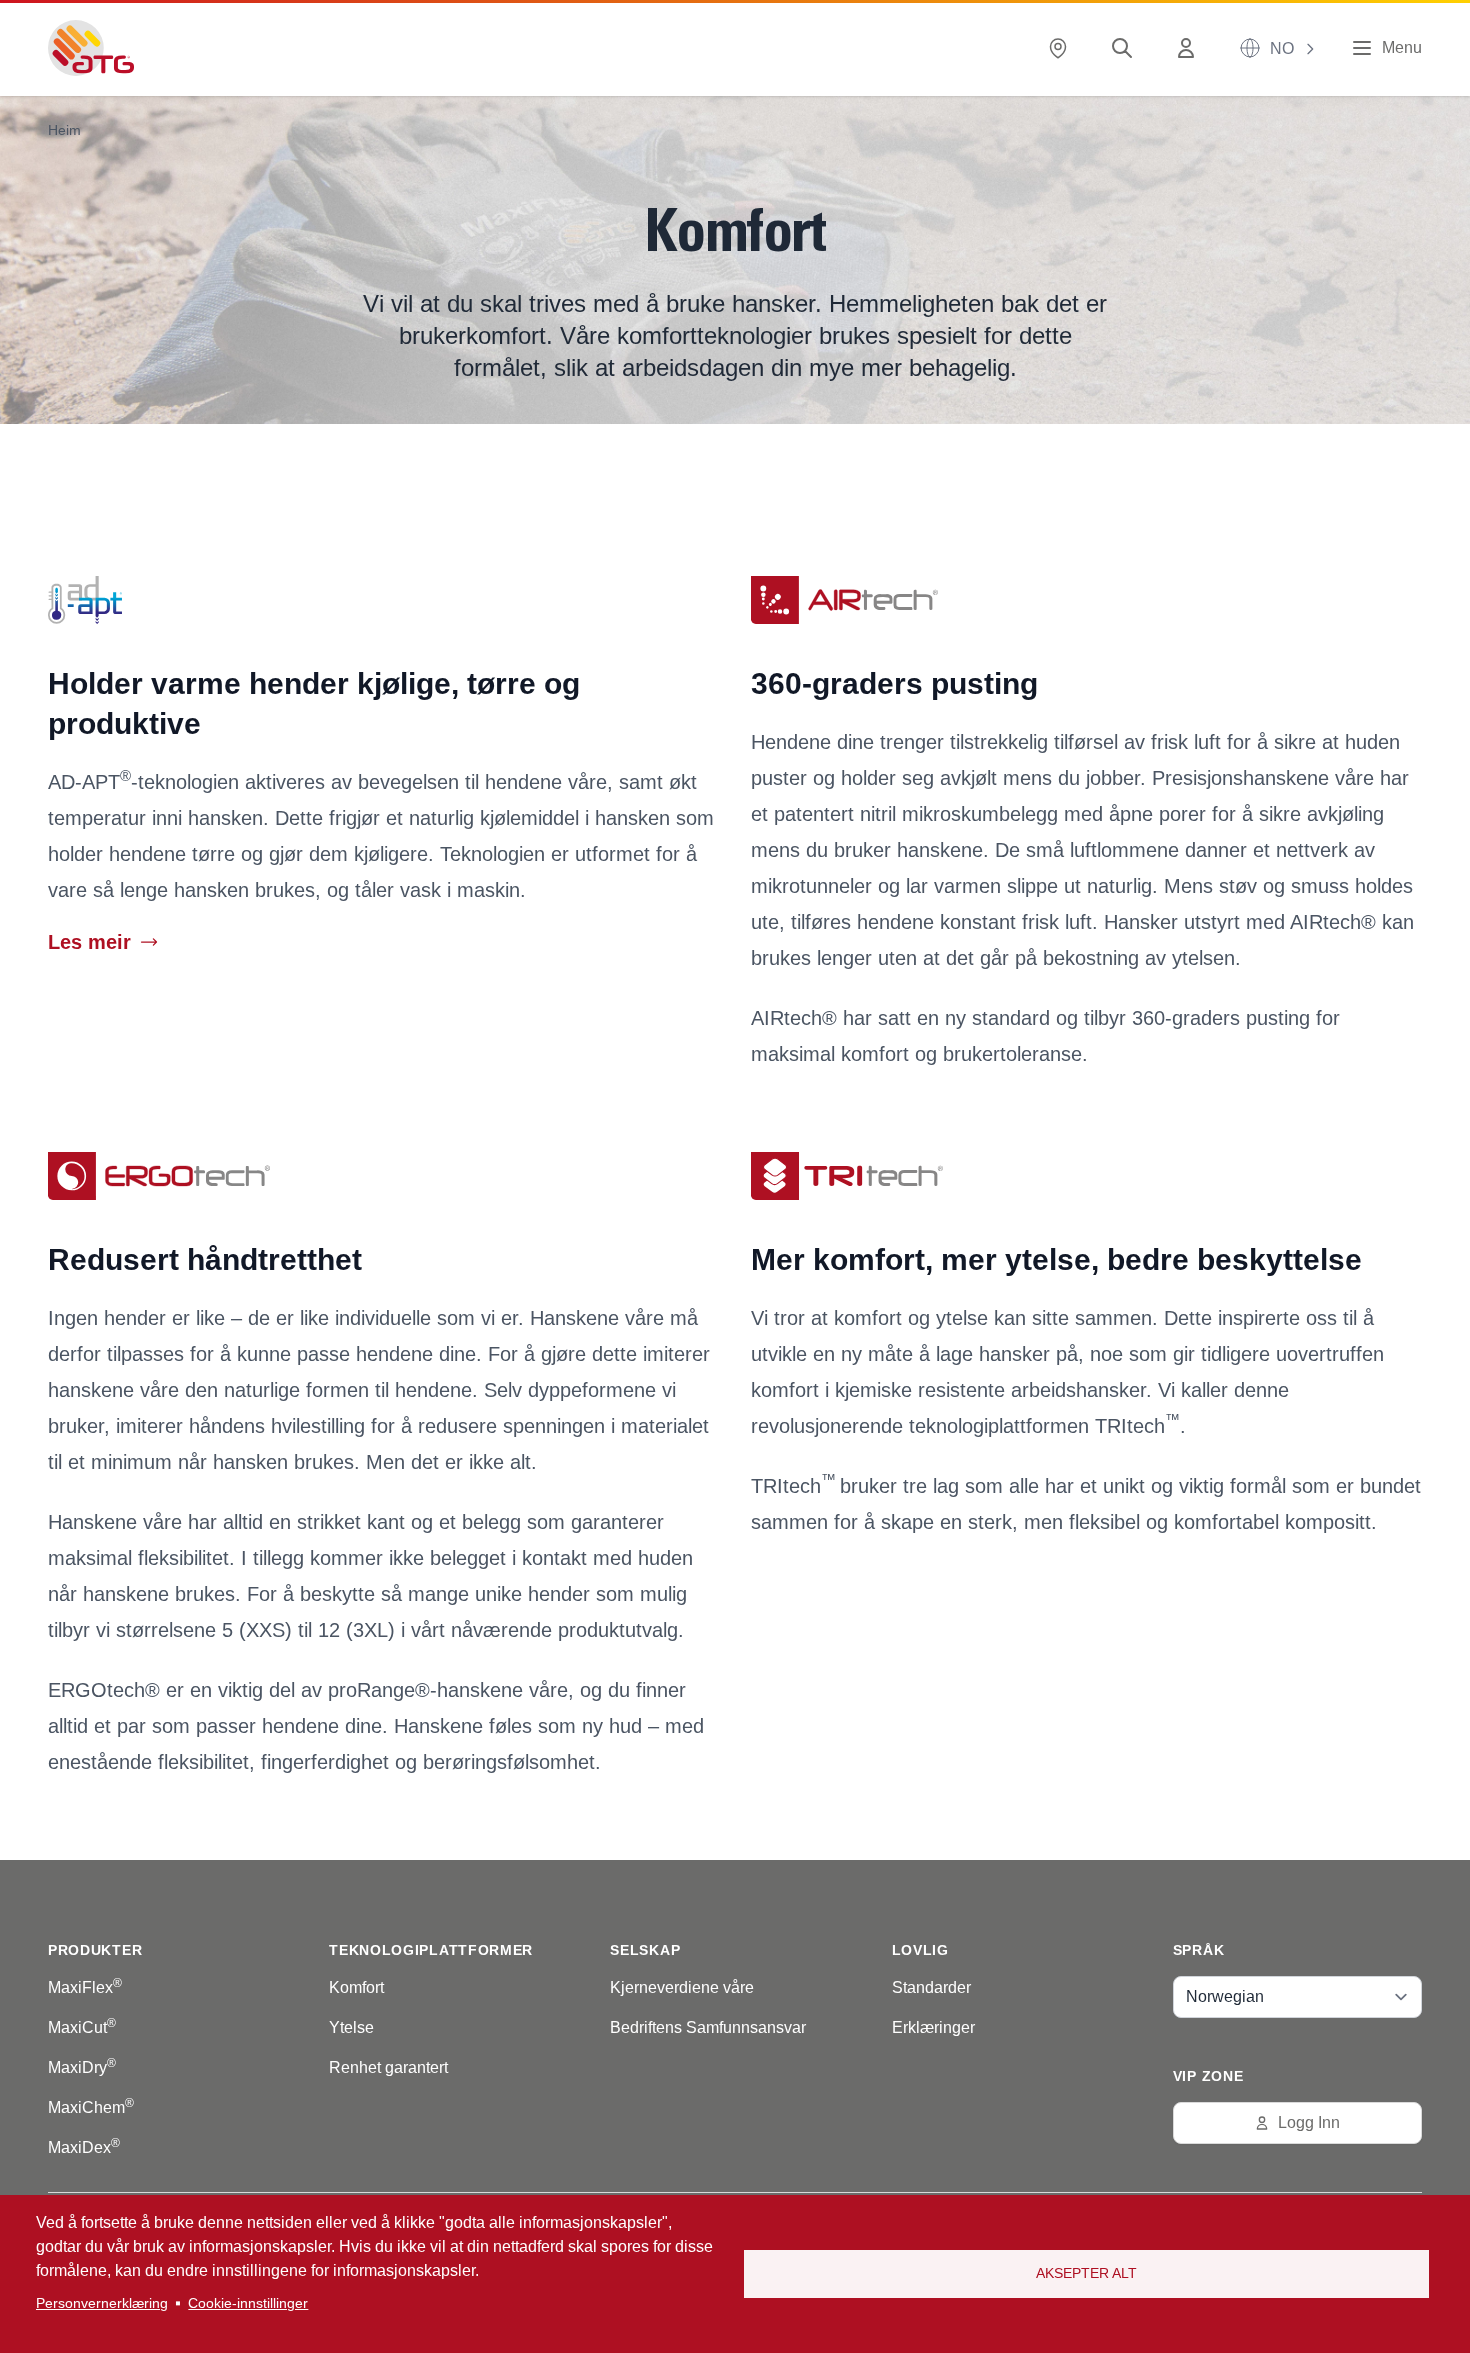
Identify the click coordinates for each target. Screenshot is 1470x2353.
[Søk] (1126, 48)
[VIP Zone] (1190, 48)
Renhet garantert (388, 2067)
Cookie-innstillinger (248, 2303)
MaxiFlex (85, 1987)
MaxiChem (91, 2107)
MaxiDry (82, 2067)
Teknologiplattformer (431, 1950)
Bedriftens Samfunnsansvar (708, 2027)
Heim (64, 130)
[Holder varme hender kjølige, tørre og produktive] (383, 600)
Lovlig (920, 1950)
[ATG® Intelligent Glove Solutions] (91, 48)
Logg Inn (1309, 2122)
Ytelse (351, 2027)
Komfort (356, 1987)
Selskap (645, 1950)
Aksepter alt (1086, 2273)
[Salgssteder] (1062, 48)
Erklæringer (933, 2027)
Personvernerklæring (102, 2303)
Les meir (89, 942)
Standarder (931, 1987)
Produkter (95, 1950)
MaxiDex (84, 2147)
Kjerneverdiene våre (682, 1987)
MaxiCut (82, 2027)
